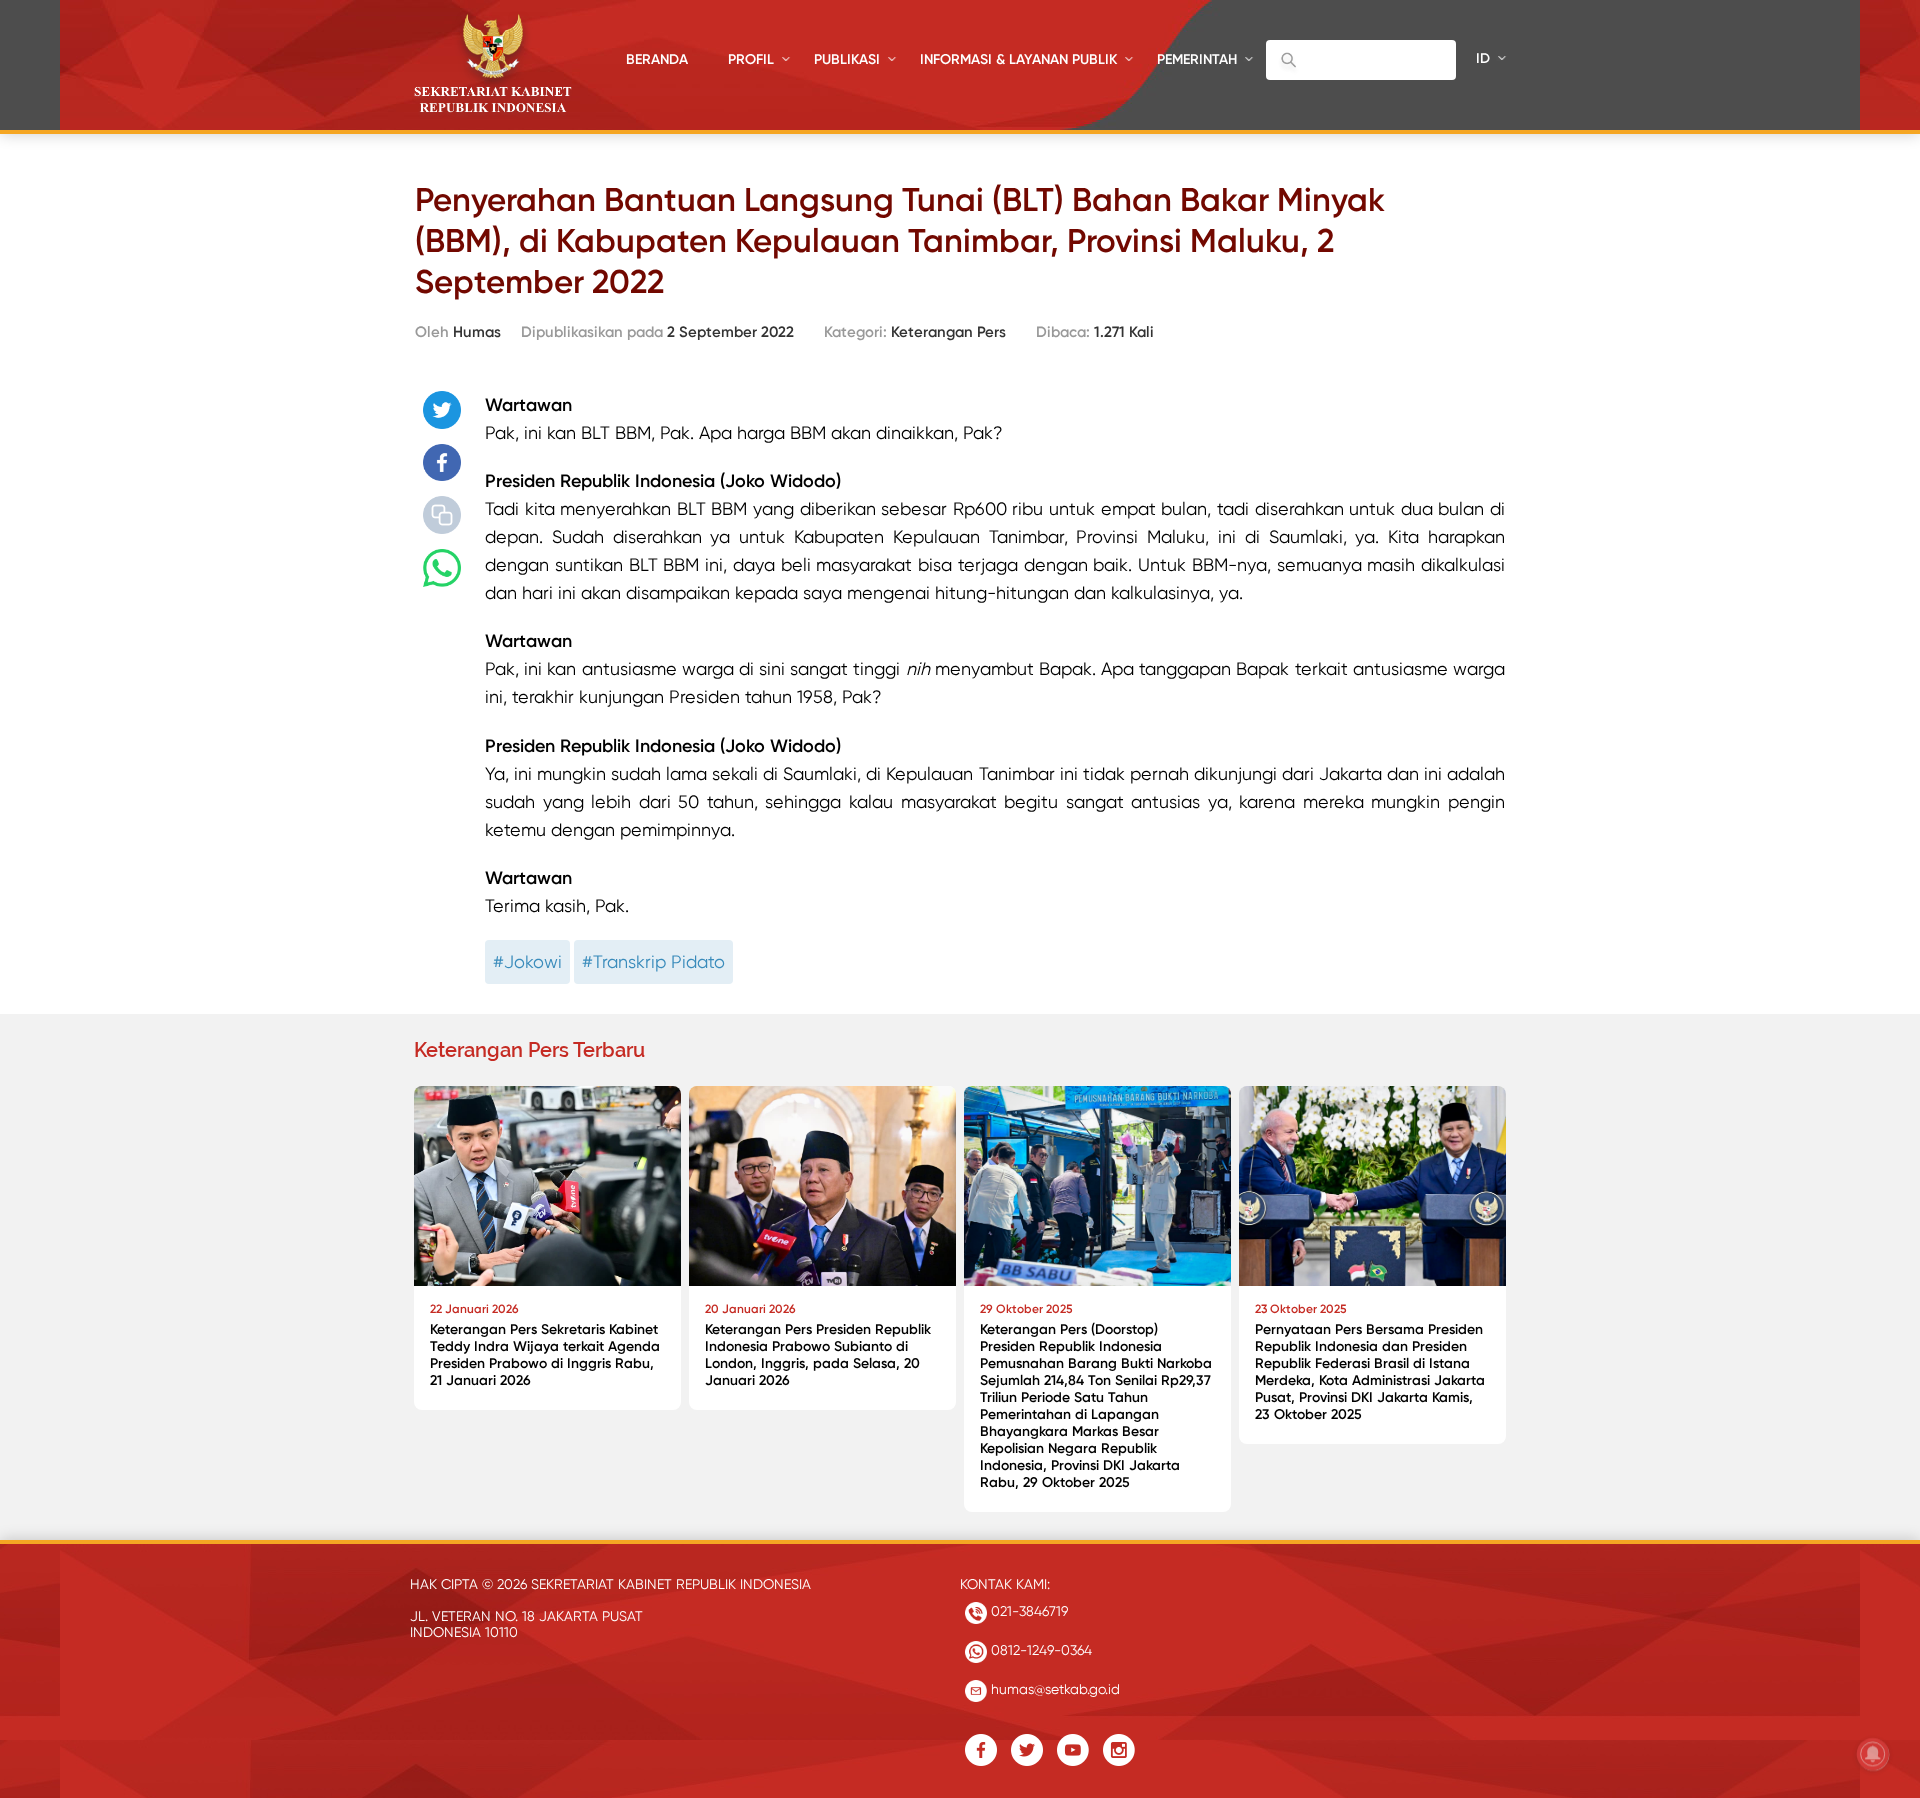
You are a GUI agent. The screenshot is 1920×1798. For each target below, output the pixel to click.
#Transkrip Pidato (653, 961)
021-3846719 (1027, 1611)
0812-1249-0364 (1039, 1650)
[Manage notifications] (1873, 1754)
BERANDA (657, 59)
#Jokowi (527, 961)
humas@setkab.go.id (1053, 1689)
